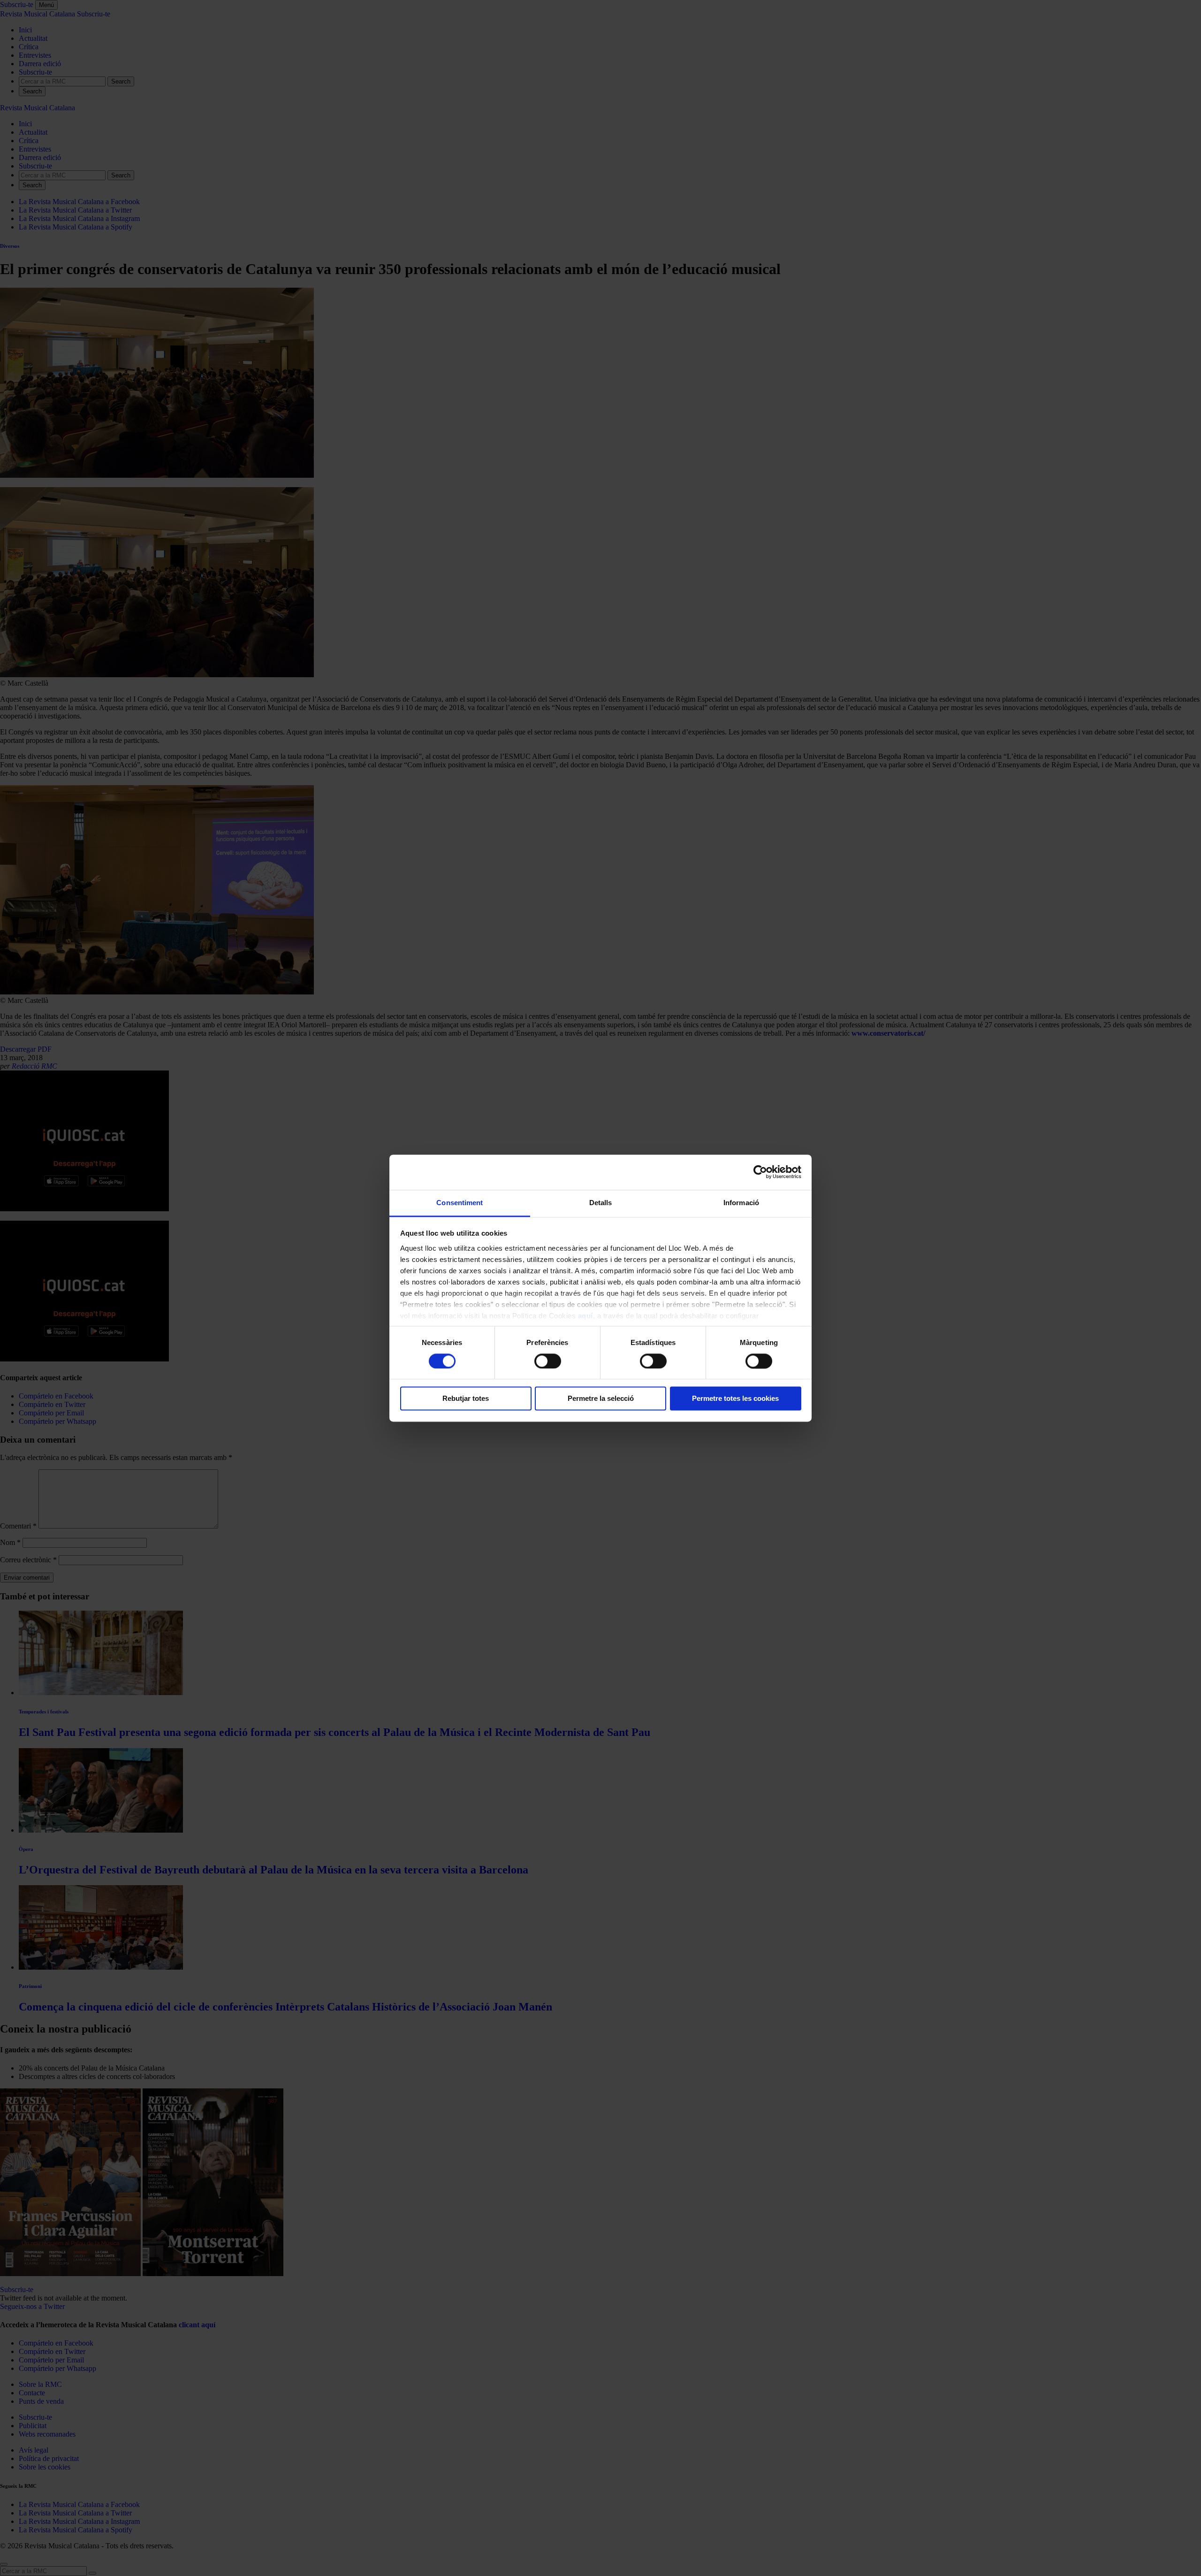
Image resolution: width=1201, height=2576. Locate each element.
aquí (585, 1316)
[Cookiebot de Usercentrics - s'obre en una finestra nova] (760, 1172)
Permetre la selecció (601, 1399)
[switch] (548, 1361)
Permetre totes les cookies (735, 1399)
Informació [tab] (741, 1203)
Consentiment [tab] (460, 1203)
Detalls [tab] (601, 1203)
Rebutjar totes (466, 1399)
